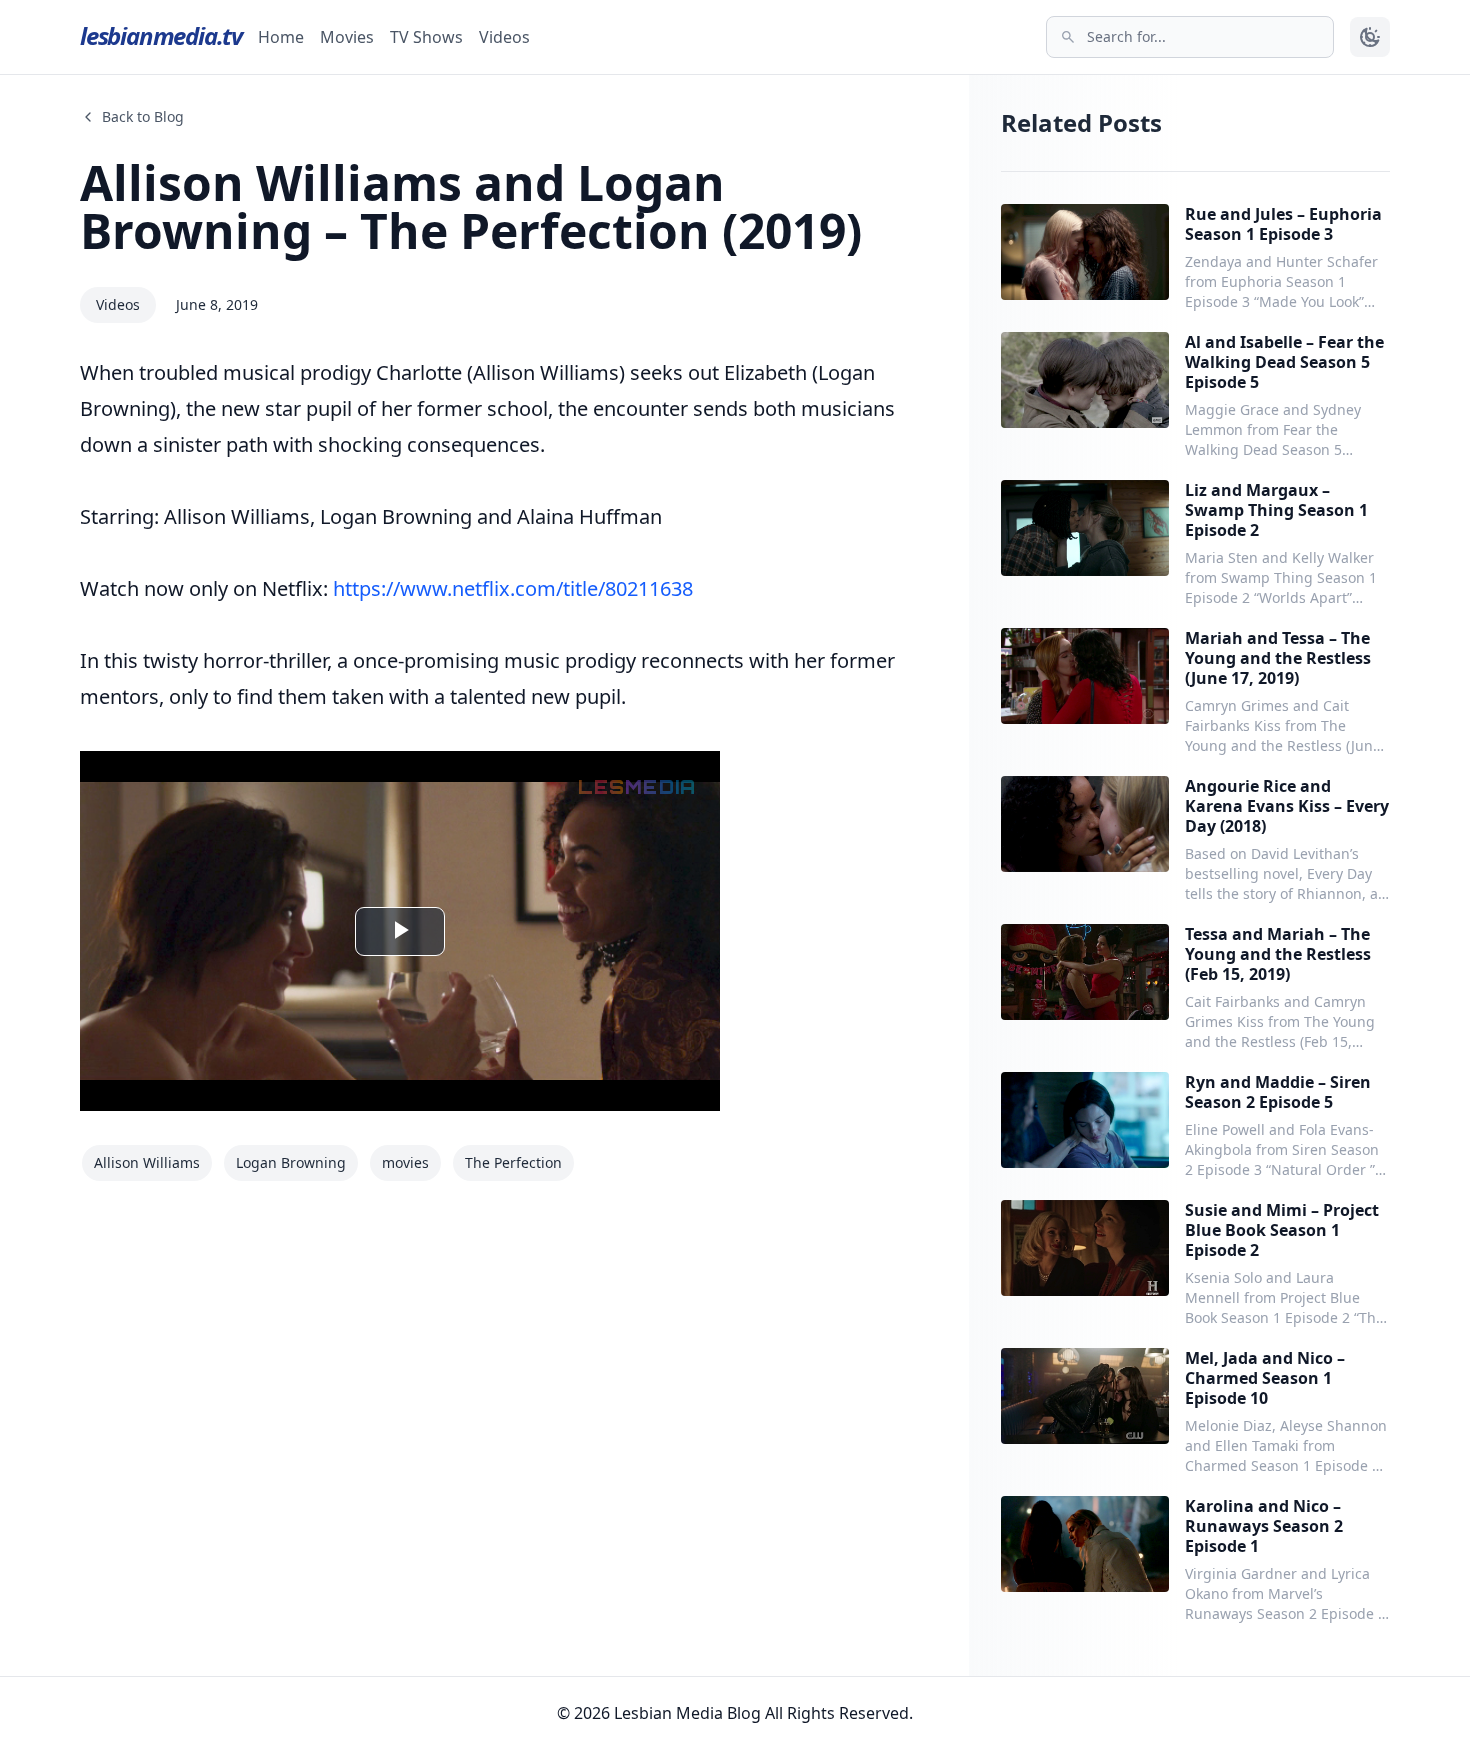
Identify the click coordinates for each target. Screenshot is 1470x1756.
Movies (347, 37)
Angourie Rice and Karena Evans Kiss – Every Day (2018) (1287, 806)
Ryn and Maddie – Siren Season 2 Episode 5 (1278, 1092)
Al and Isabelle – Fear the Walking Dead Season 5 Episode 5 (1284, 362)
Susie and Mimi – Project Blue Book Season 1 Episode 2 (1282, 1230)
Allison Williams (147, 1162)
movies (405, 1162)
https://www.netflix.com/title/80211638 (513, 588)
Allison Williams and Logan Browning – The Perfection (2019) (471, 206)
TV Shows (426, 37)
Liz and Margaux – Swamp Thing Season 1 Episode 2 (1276, 510)
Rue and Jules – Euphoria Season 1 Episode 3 (1283, 224)
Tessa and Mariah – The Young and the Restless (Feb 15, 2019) (1278, 954)
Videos (504, 37)
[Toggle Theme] (1370, 37)
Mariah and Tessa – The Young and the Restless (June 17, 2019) (1278, 658)
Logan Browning (291, 1162)
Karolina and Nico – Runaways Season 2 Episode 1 (1264, 1526)
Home (281, 37)
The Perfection (513, 1162)
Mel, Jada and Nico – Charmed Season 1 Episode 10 (1265, 1378)
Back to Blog (143, 116)
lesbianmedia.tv (161, 35)
